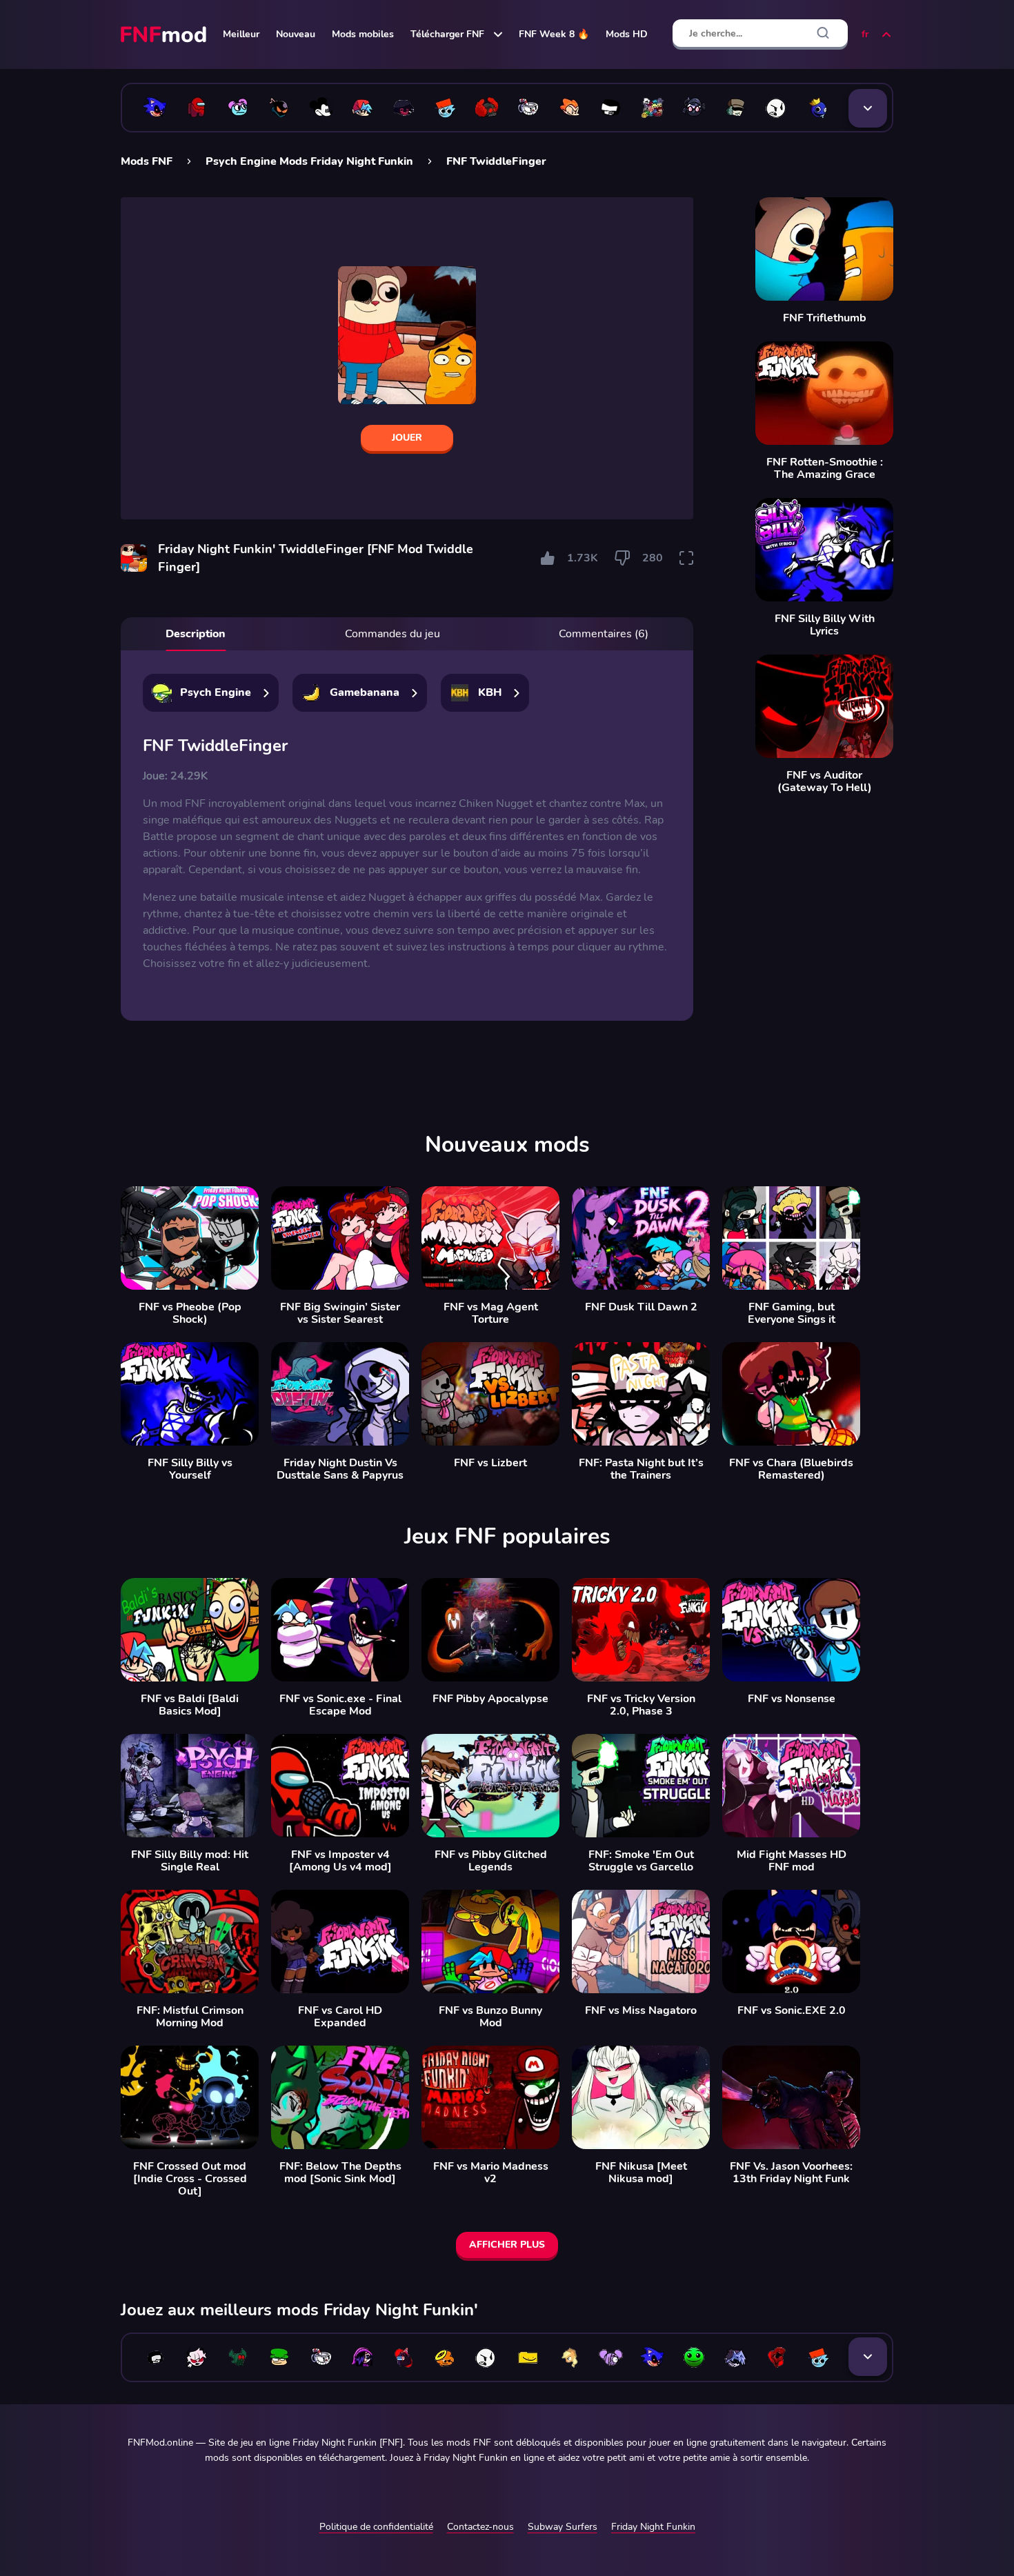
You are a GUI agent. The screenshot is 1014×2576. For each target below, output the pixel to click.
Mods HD (627, 34)
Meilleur (241, 34)
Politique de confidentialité (376, 2527)
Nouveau (296, 34)
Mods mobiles (363, 34)
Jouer (407, 438)
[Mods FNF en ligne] (165, 34)
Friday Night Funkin (653, 2527)
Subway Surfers (563, 2527)
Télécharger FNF (447, 34)
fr (865, 34)
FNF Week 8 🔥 (554, 34)
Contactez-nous (480, 2527)
